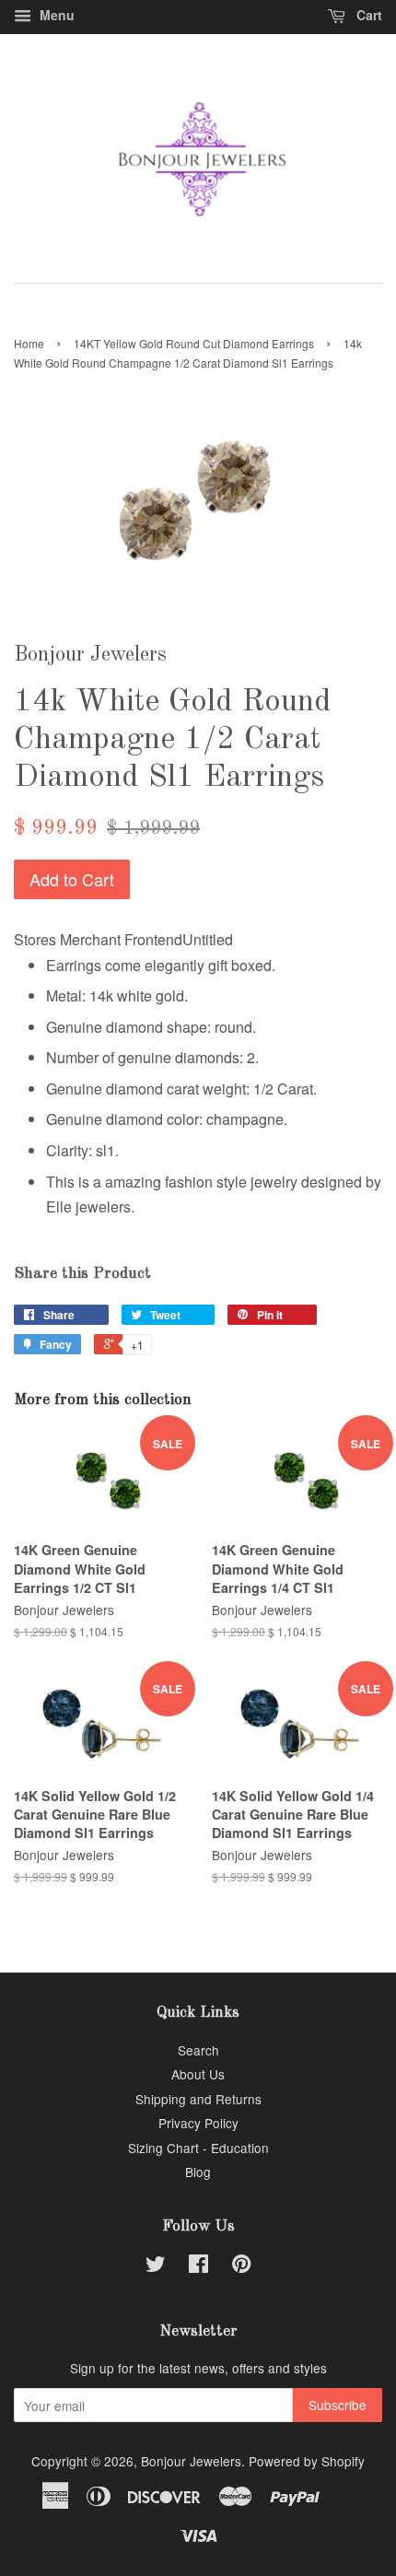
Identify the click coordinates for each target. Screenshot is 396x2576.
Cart (367, 15)
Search (198, 2050)
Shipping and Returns (198, 2099)
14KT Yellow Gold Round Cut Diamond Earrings (194, 343)
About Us (198, 2074)
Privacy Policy (198, 2123)
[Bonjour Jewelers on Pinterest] (241, 2266)
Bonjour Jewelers (191, 2461)
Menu (55, 15)
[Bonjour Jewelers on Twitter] (156, 2266)
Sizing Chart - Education (198, 2148)
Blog (198, 2172)
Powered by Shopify (307, 2461)
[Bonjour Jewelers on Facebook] (198, 2266)
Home (29, 343)
